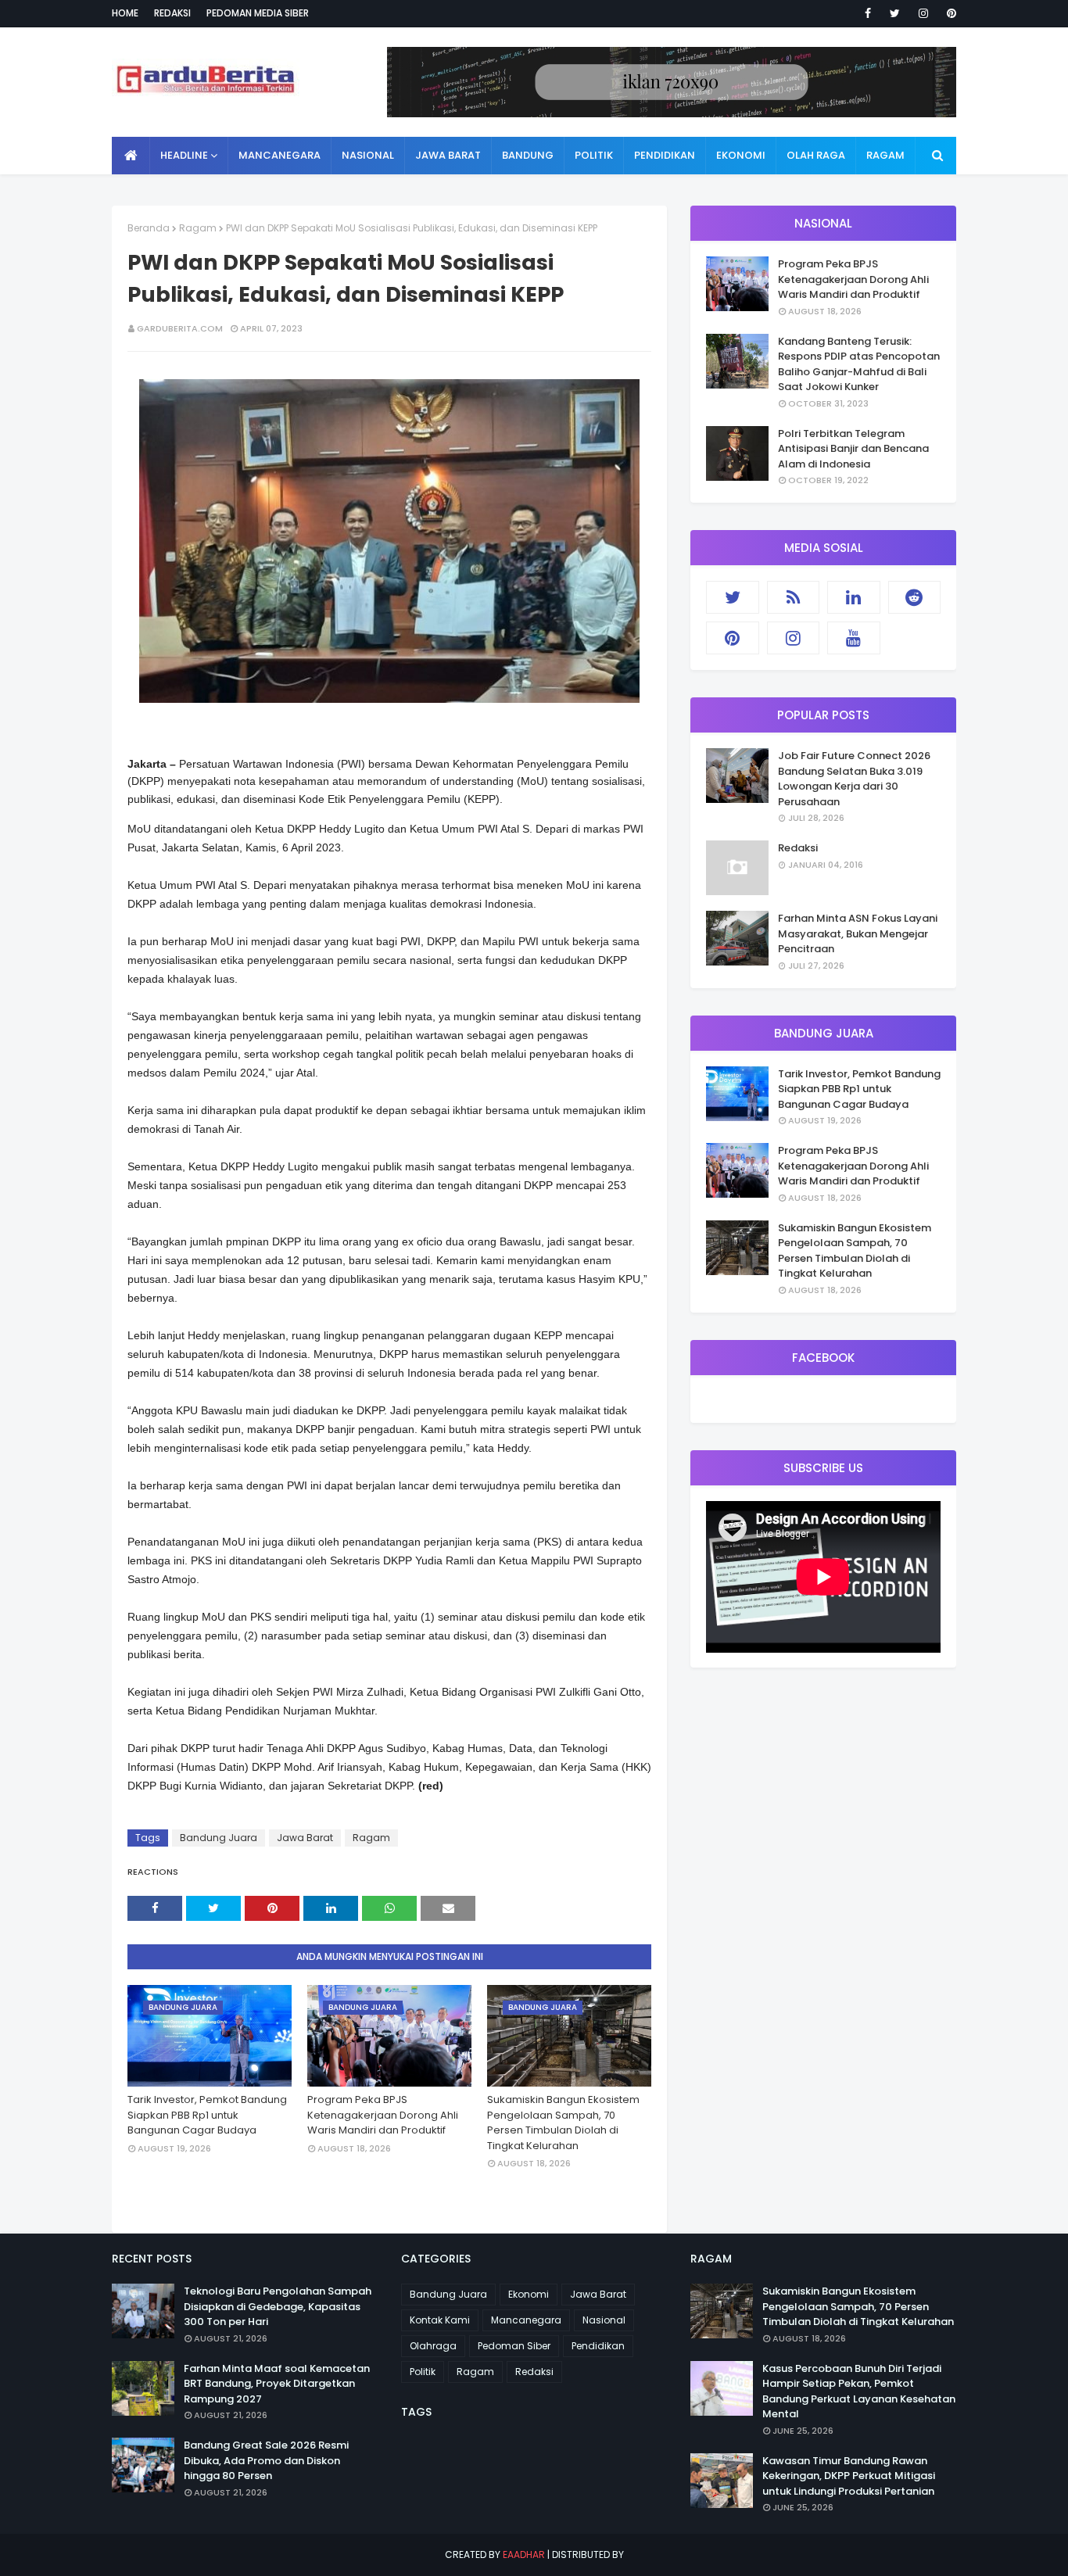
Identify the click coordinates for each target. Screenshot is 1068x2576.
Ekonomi (529, 2294)
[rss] (794, 597)
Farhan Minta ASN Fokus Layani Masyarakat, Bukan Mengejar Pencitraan (858, 933)
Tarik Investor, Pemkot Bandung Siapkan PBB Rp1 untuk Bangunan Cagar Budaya (207, 2115)
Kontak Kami (440, 2320)
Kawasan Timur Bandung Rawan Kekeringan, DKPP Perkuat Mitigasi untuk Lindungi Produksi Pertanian (849, 2476)
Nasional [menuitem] (368, 155)
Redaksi (172, 13)
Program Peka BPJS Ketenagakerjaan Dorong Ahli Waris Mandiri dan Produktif (383, 2115)
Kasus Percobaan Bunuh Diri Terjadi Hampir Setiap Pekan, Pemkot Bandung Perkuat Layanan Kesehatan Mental (859, 2391)
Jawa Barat (305, 1838)
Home (125, 13)
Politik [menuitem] (594, 155)
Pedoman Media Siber (258, 13)
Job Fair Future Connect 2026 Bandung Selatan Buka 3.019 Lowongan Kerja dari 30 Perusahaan (854, 779)
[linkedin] (854, 597)
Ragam (198, 228)
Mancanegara (526, 2320)
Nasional (604, 2320)
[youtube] (854, 638)
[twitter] (895, 13)
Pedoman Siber (514, 2346)
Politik (423, 2372)
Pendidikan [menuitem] (665, 155)
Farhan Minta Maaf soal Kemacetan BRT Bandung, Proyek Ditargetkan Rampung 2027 (277, 2384)
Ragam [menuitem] (885, 155)
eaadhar (524, 2555)
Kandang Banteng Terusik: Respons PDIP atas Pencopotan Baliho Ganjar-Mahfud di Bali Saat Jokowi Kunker (859, 364)
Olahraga (433, 2346)
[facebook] (868, 13)
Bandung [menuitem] (528, 155)
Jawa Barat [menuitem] (448, 155)
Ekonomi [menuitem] (741, 155)
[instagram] (923, 13)
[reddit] (915, 597)
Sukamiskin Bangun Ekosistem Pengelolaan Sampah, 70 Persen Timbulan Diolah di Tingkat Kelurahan (563, 2123)
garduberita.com (180, 328)
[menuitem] (131, 156)
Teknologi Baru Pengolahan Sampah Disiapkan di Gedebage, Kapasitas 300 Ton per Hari (278, 2306)
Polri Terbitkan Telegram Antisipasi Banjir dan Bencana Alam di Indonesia (853, 449)
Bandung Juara (219, 1838)
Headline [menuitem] (184, 155)
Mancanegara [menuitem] (280, 155)
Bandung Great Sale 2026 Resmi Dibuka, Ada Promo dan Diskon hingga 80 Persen (266, 2460)
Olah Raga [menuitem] (816, 155)
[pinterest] (949, 13)
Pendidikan (598, 2346)
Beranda (149, 228)
